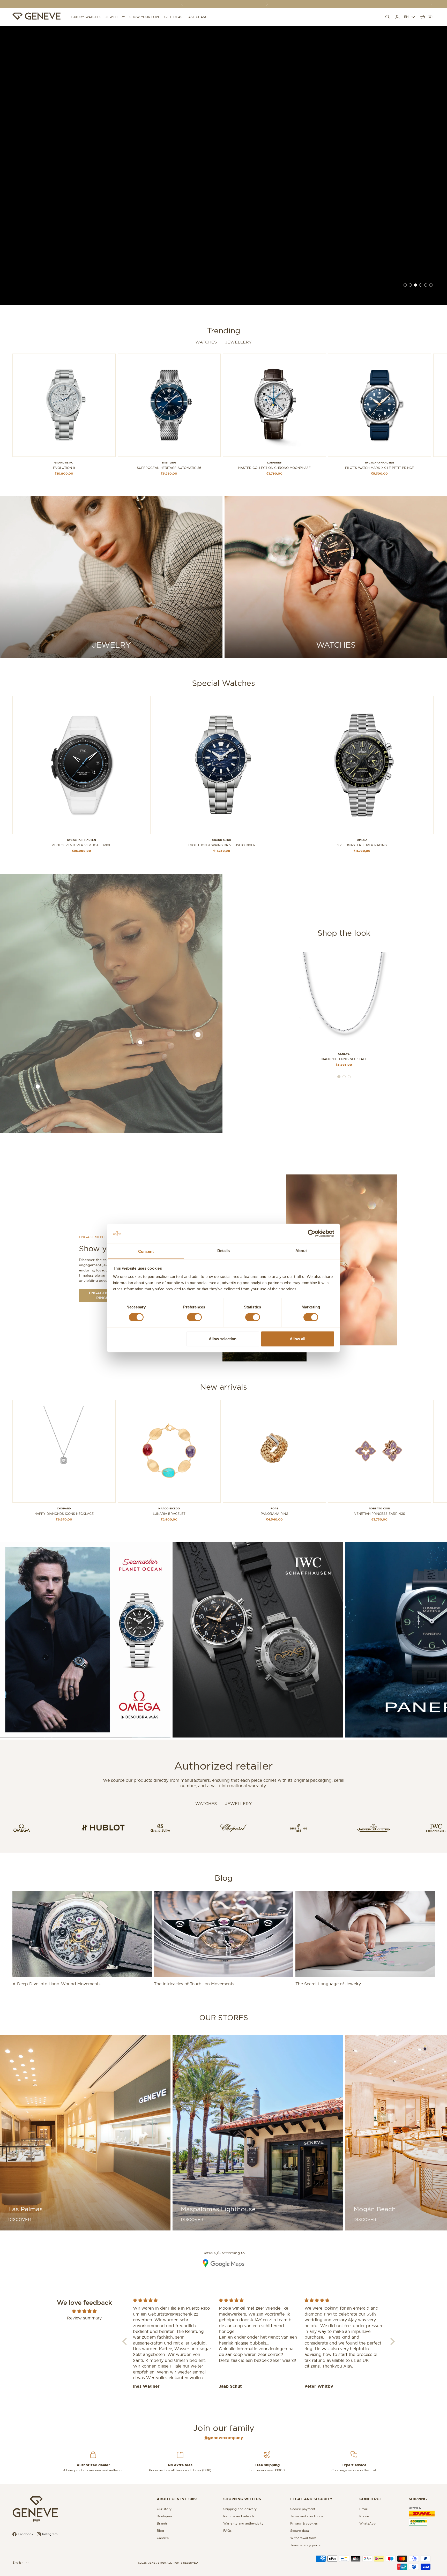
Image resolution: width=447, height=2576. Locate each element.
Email (363, 2509)
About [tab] (301, 1251)
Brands (162, 2523)
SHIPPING (418, 2499)
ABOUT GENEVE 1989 (177, 2499)
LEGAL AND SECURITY (311, 2499)
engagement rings (102, 1295)
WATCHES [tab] (206, 1803)
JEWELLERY (116, 17)
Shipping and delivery (240, 2509)
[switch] (194, 1317)
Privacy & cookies (304, 2523)
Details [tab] (224, 1251)
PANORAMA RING (274, 1514)
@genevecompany (224, 2438)
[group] (224, 166)
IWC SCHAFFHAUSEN (379, 463)
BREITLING (169, 463)
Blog (224, 1878)
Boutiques (165, 2516)
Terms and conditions (307, 2516)
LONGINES (274, 463)
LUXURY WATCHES (86, 17)
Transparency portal (306, 2545)
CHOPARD (64, 1508)
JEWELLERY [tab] (238, 1803)
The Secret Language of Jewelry (328, 1984)
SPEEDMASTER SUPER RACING (362, 845)
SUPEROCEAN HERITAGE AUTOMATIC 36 (169, 468)
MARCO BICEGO (169, 1508)
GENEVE (344, 1054)
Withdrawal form (303, 2538)
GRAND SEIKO (64, 463)
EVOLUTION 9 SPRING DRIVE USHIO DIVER (222, 845)
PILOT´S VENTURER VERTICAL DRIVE (81, 845)
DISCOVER (20, 2219)
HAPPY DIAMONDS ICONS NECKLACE (64, 1514)
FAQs (227, 2531)
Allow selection (223, 1339)
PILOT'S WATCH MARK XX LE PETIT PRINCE (379, 468)
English (18, 2562)
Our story (164, 2509)
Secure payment (303, 2509)
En (406, 17)
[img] (84, 2311)
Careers (163, 2538)
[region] (224, 166)
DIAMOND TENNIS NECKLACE (344, 1059)
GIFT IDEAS (173, 17)
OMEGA (362, 840)
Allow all (297, 1339)
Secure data (300, 2531)
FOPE (274, 1508)
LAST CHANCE (198, 17)
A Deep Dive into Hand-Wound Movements (57, 1984)
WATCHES (206, 342)
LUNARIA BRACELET (169, 1514)
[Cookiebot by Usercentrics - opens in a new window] (312, 1233)
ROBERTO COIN (379, 1508)
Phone (364, 2516)
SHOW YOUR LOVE (145, 17)
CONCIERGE (371, 2499)
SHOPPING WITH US (242, 2499)
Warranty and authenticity (243, 2523)
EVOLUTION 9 (64, 468)
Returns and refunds (239, 2516)
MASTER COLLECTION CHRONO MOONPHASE (274, 468)
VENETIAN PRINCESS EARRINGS (380, 1514)
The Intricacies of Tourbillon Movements (194, 1984)
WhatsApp (367, 2523)
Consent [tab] (146, 1251)
